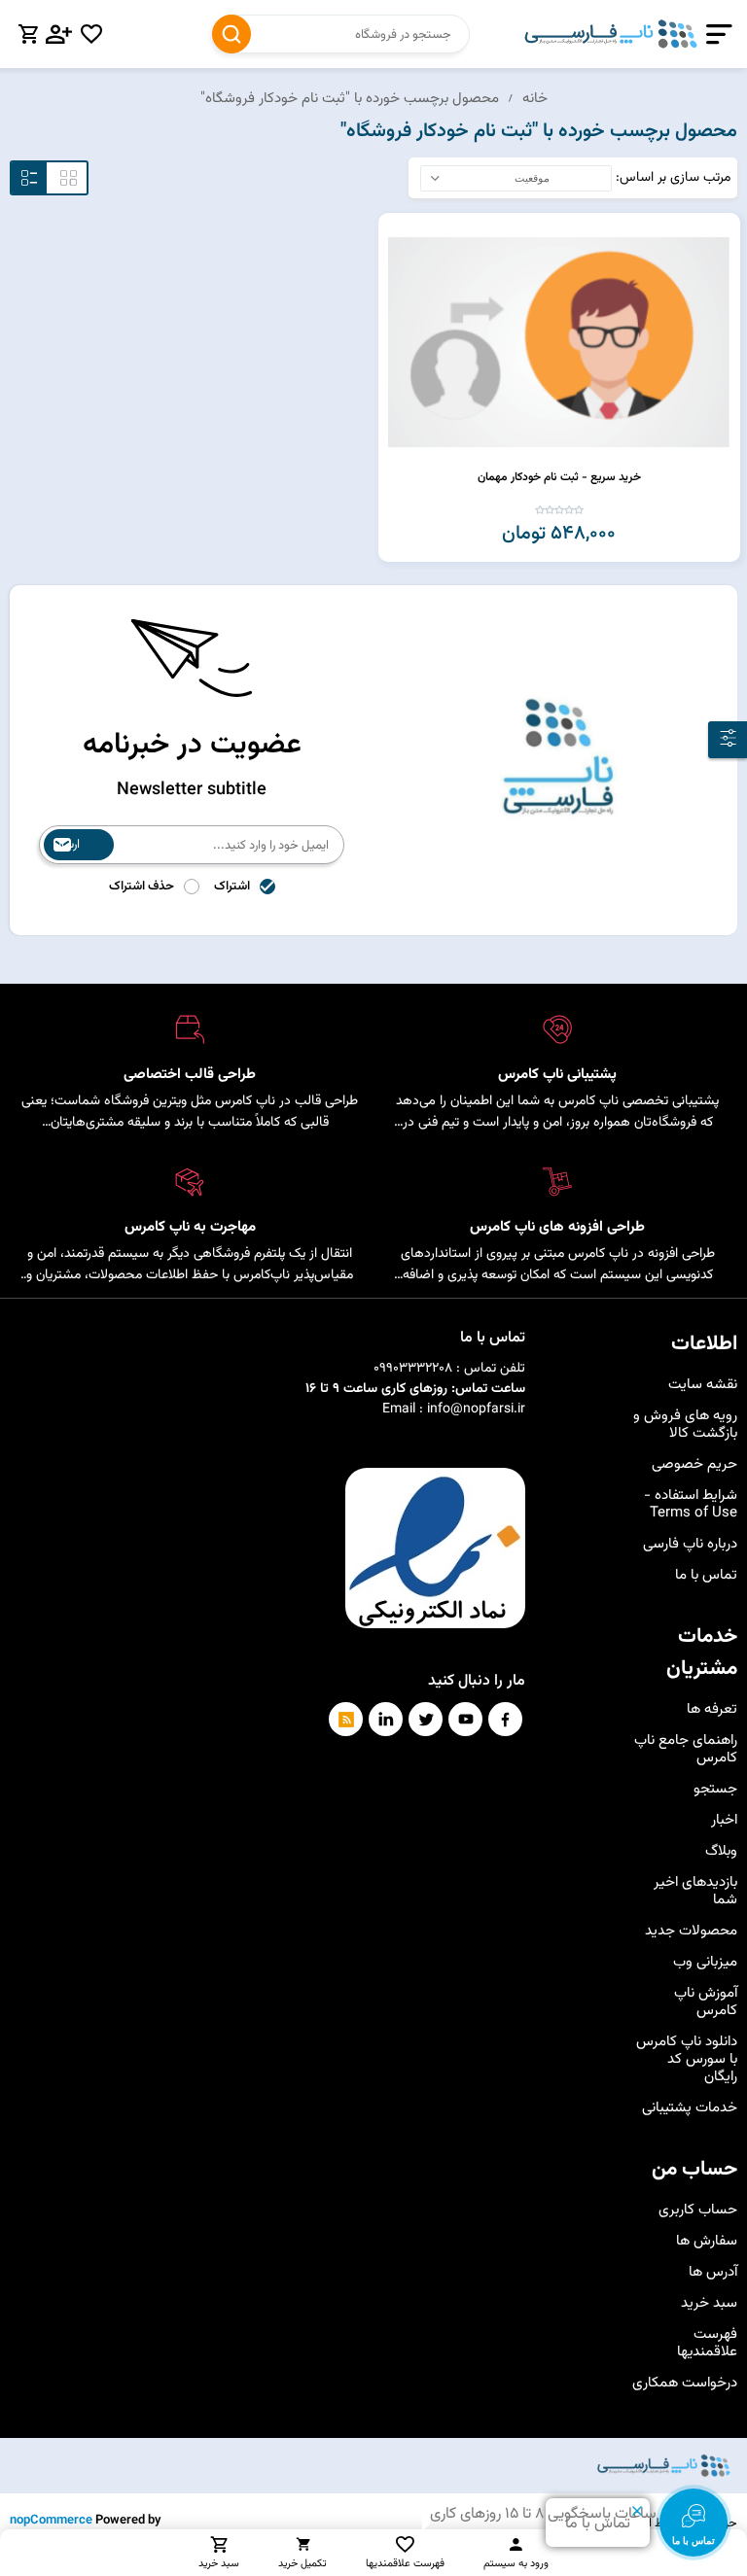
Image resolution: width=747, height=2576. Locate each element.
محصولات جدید (691, 1931)
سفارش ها (707, 2241)
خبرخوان (346, 1719)
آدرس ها (713, 2272)
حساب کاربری (698, 2210)
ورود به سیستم (516, 2564)
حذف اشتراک (142, 887)
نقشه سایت (703, 1385)
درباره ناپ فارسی (690, 1544)
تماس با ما (706, 1575)
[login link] (59, 34)
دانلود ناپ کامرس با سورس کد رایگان (687, 2059)
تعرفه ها (712, 1709)
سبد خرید (709, 2303)
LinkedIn (386, 1719)
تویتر (426, 1719)
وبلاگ (721, 1851)
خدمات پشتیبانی (690, 2108)
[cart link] (28, 34)
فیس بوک (505, 1719)
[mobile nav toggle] (715, 35)
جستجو (231, 34)
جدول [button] (69, 178)
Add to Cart (396, 230)
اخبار (724, 1820)
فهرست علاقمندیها (707, 2343)
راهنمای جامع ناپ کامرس (686, 1749)
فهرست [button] (29, 178)
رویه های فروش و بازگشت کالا (685, 1425)
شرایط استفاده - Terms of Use (691, 1504)
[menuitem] (684, 1385)
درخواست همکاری (685, 2383)
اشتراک (232, 887)
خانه (535, 99)
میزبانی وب (705, 1962)
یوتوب (465, 1719)
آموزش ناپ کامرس (706, 2002)
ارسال (67, 845)
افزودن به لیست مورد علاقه (396, 261)
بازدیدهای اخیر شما (695, 1891)
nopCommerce (51, 2521)
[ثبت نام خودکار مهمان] (559, 342)
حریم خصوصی (694, 1464)
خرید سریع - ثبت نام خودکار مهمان (559, 477)
